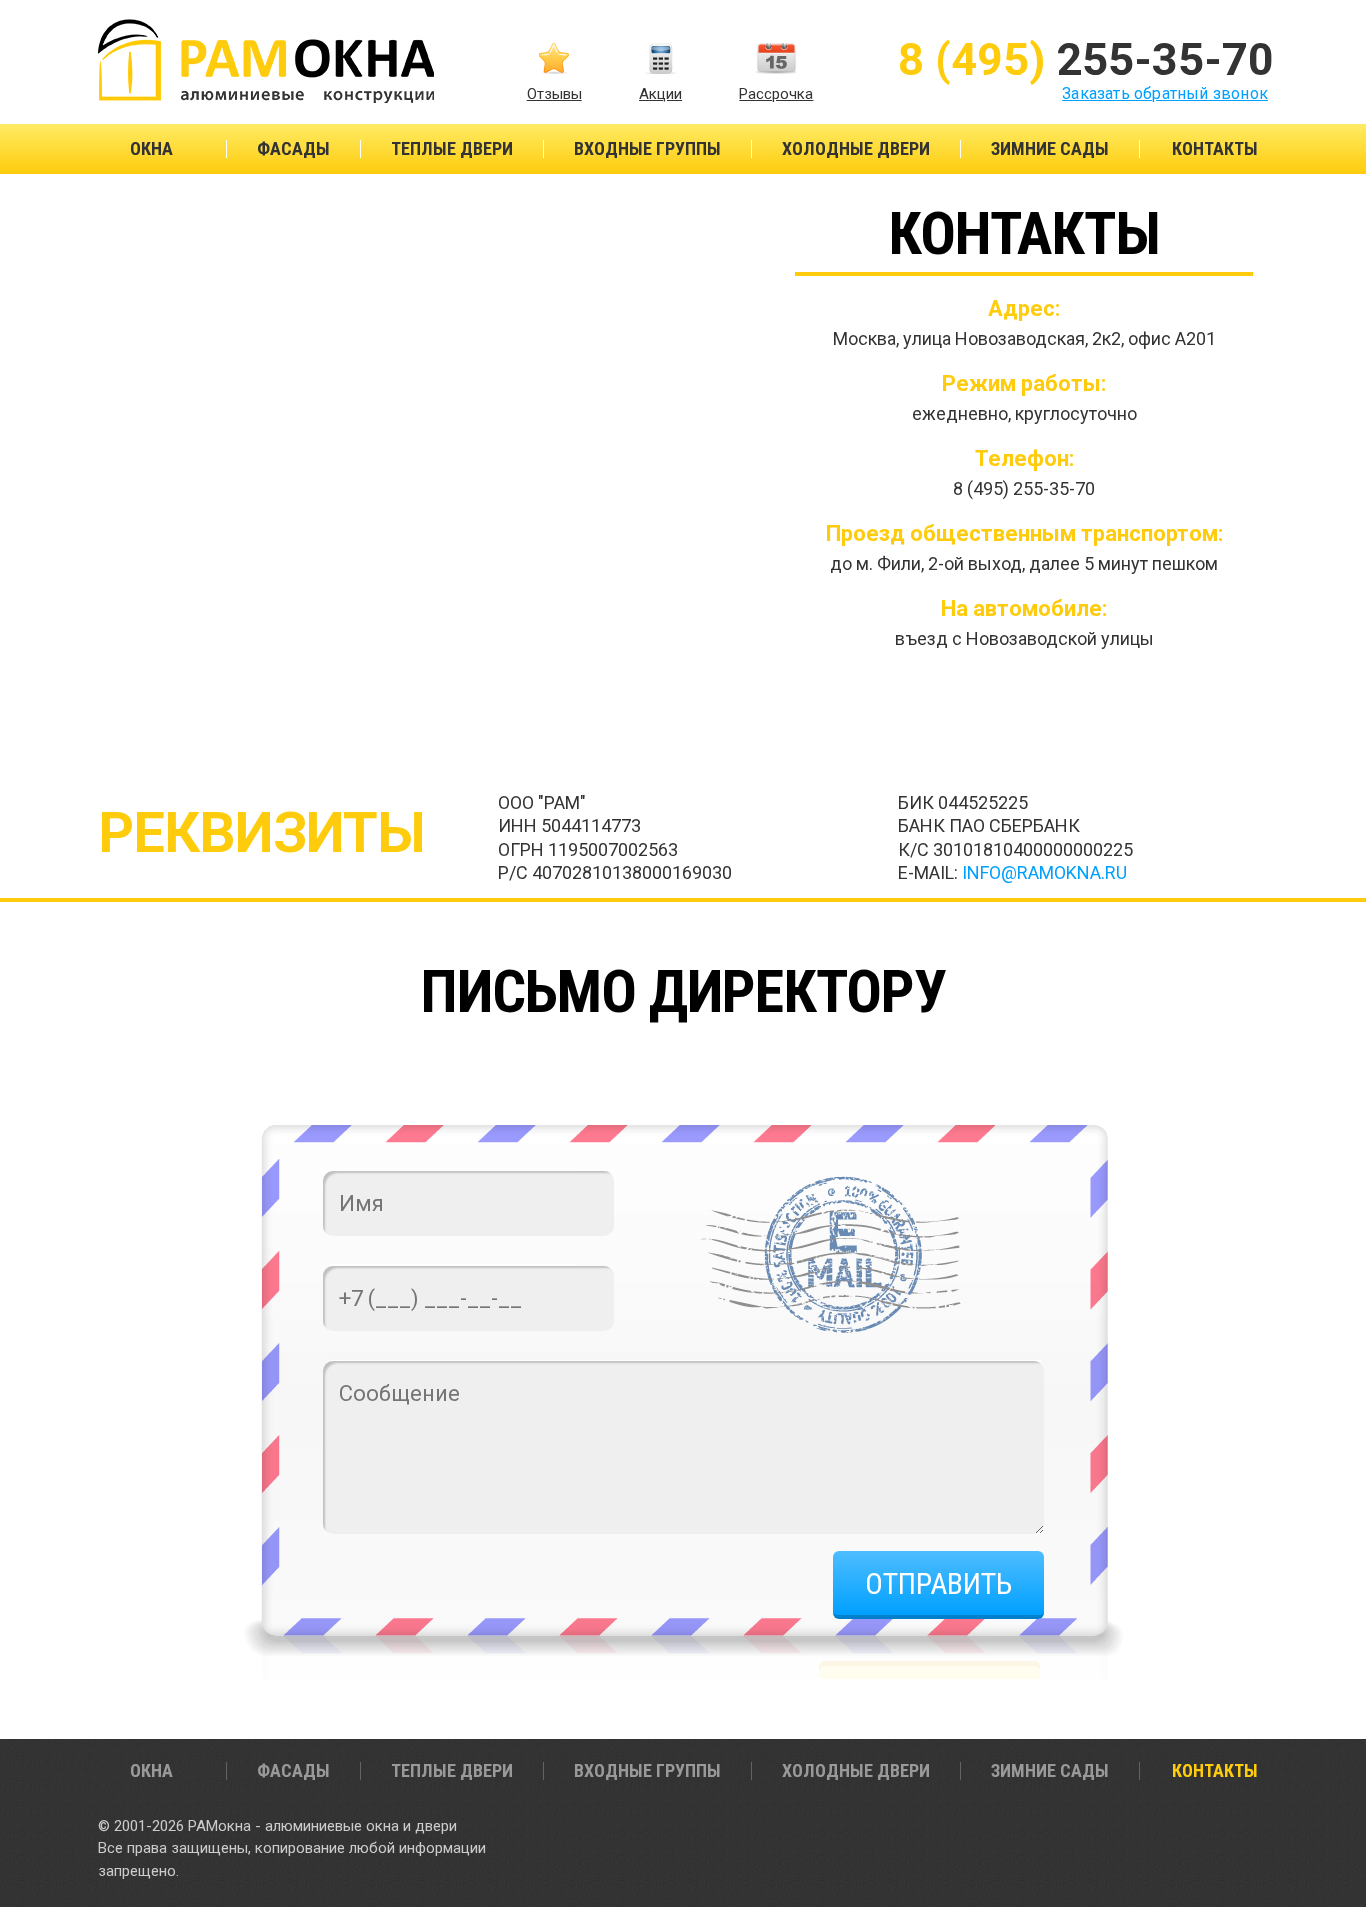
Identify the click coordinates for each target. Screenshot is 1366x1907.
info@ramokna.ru (1044, 872)
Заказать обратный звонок (1165, 93)
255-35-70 (1086, 59)
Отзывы (554, 94)
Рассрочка (776, 94)
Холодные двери (856, 149)
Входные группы (647, 149)
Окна (151, 149)
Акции (660, 94)
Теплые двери (452, 149)
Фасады (293, 149)
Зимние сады (1050, 149)
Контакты (1215, 149)
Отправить (938, 1583)
